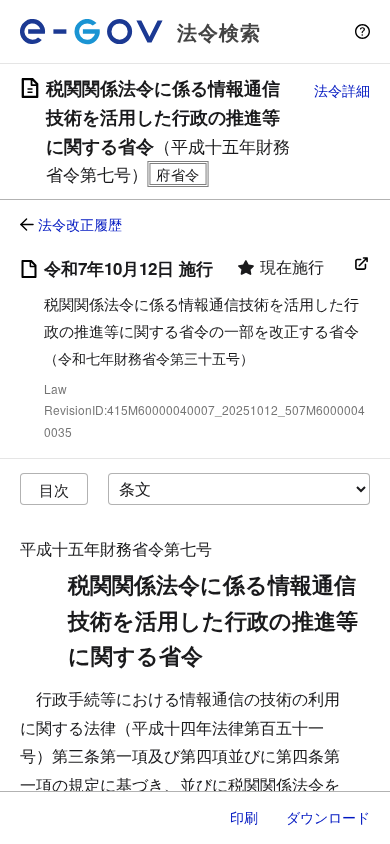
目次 (54, 489)
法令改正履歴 (80, 224)
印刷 (244, 817)
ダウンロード (328, 817)
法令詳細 (342, 90)
